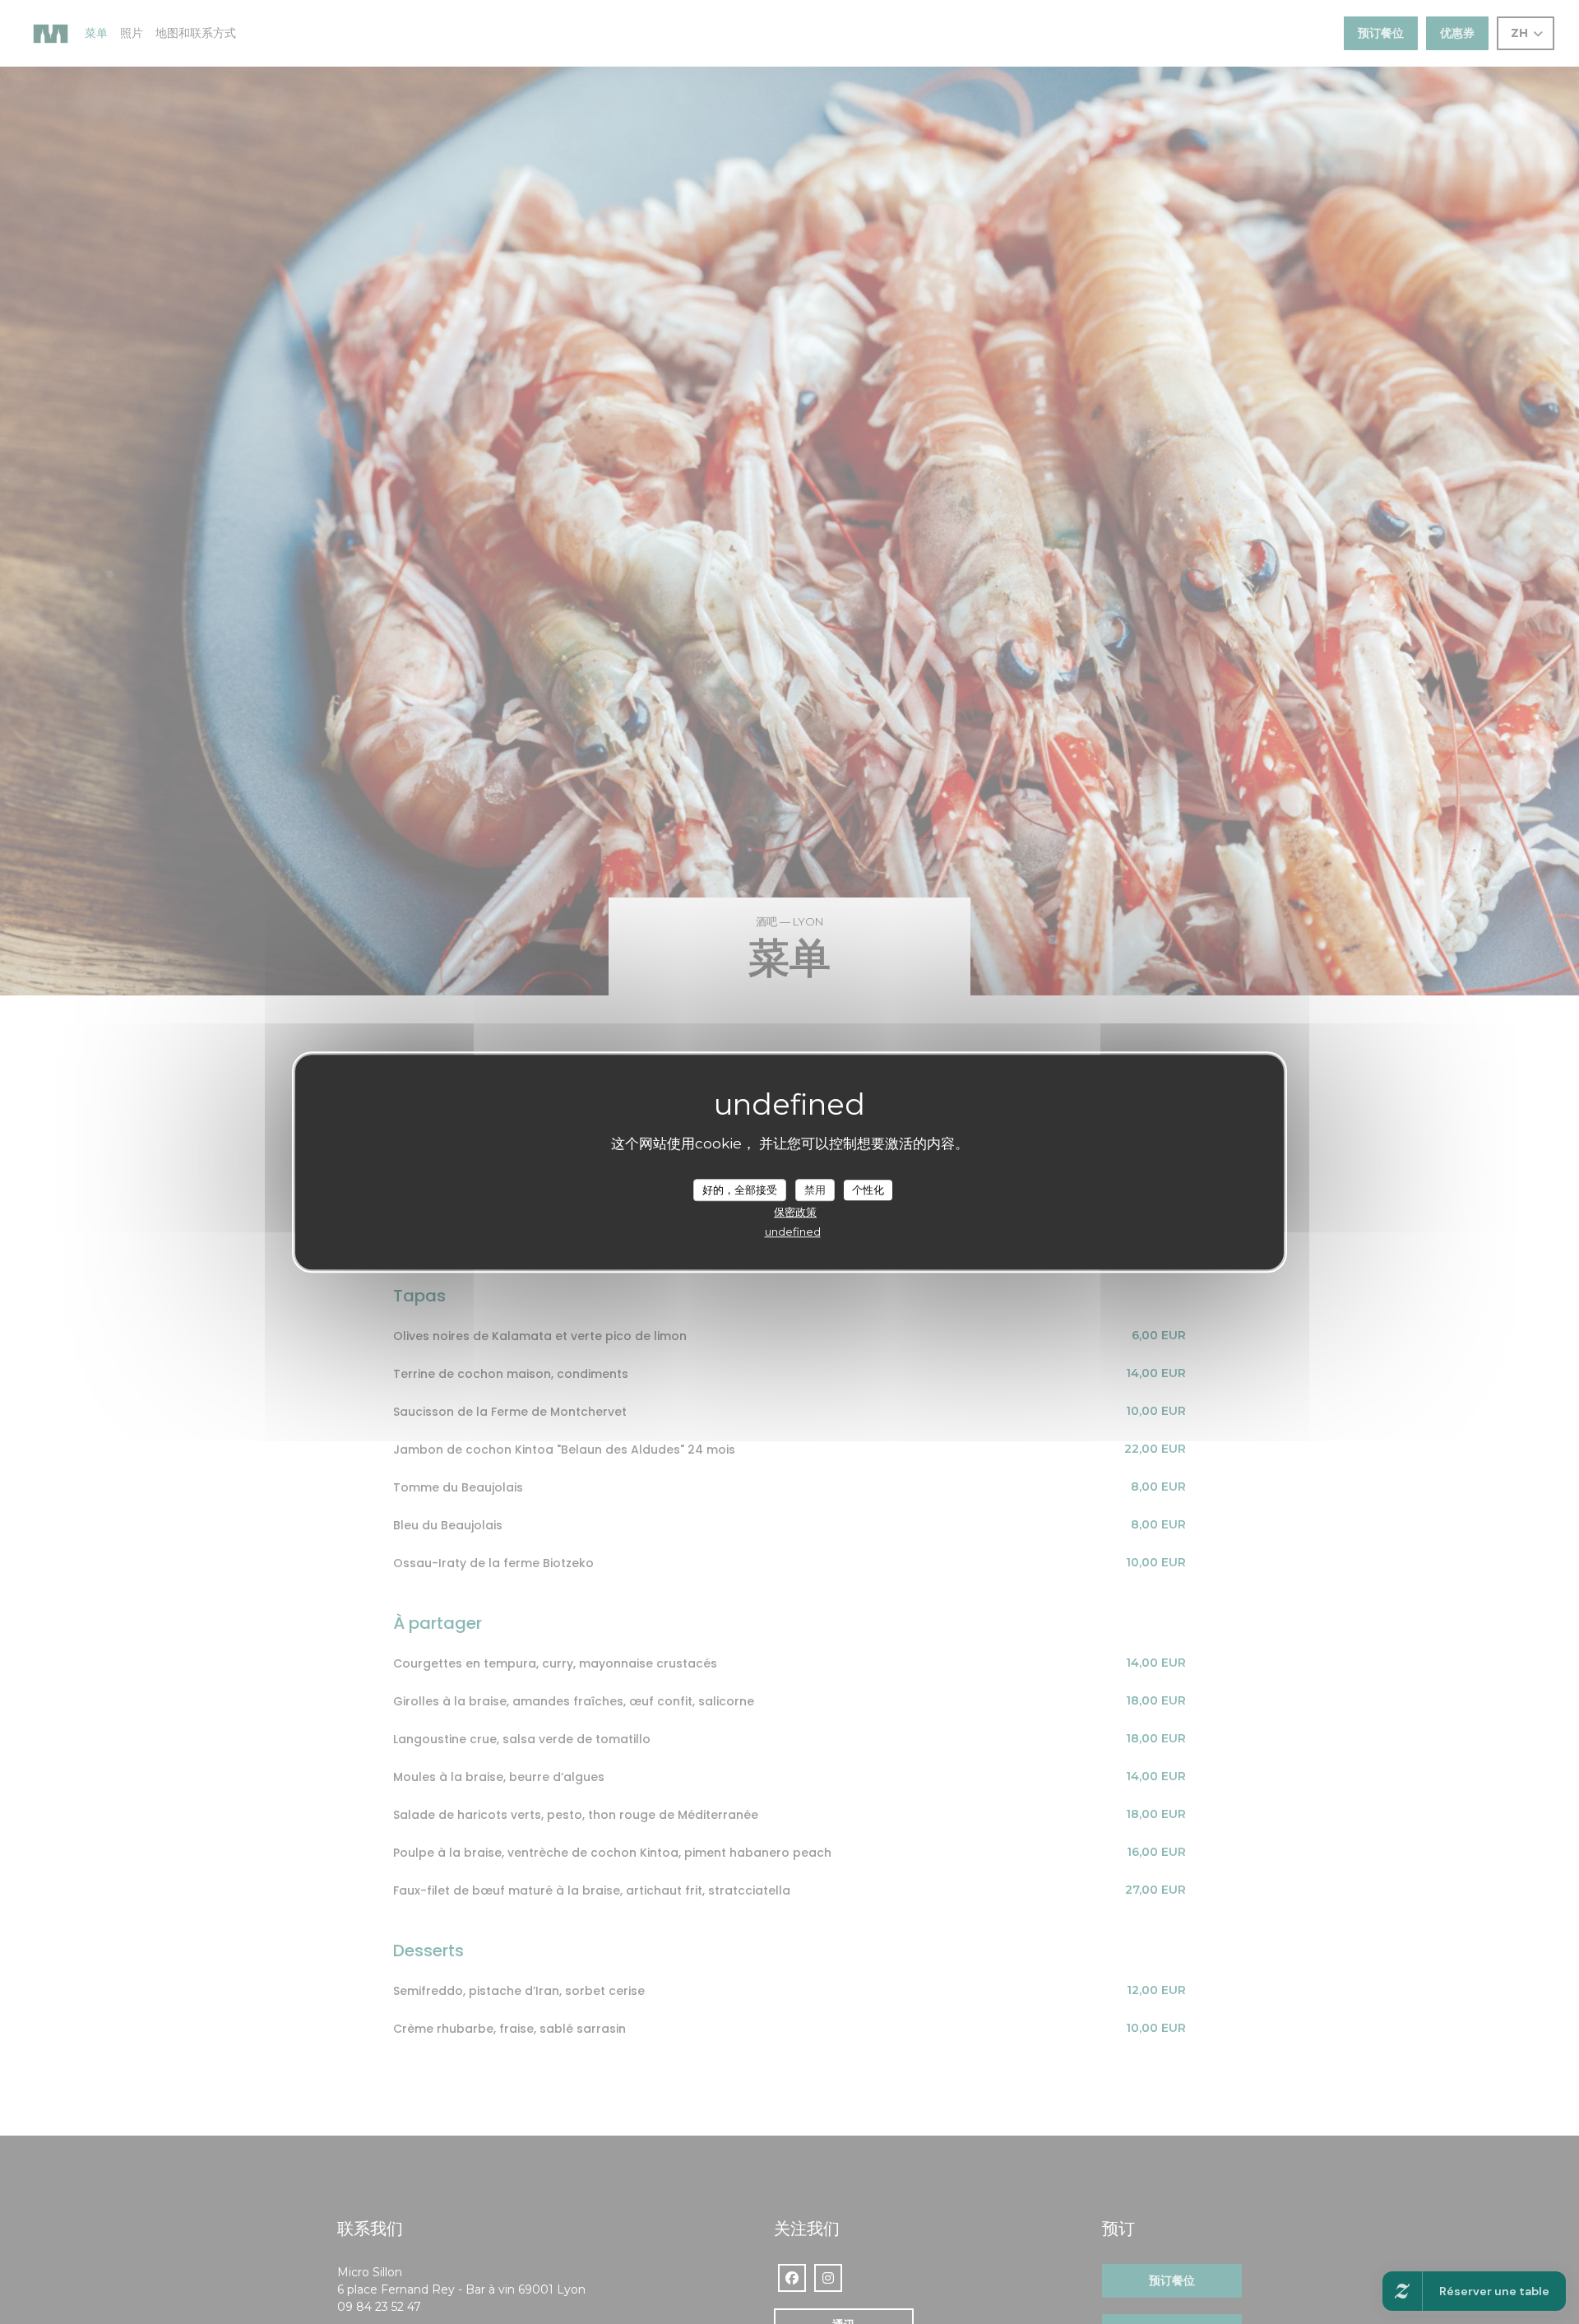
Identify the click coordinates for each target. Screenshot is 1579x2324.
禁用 (815, 1189)
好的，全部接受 (740, 1189)
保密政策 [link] (795, 1212)
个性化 (868, 1189)
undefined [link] (793, 1232)
